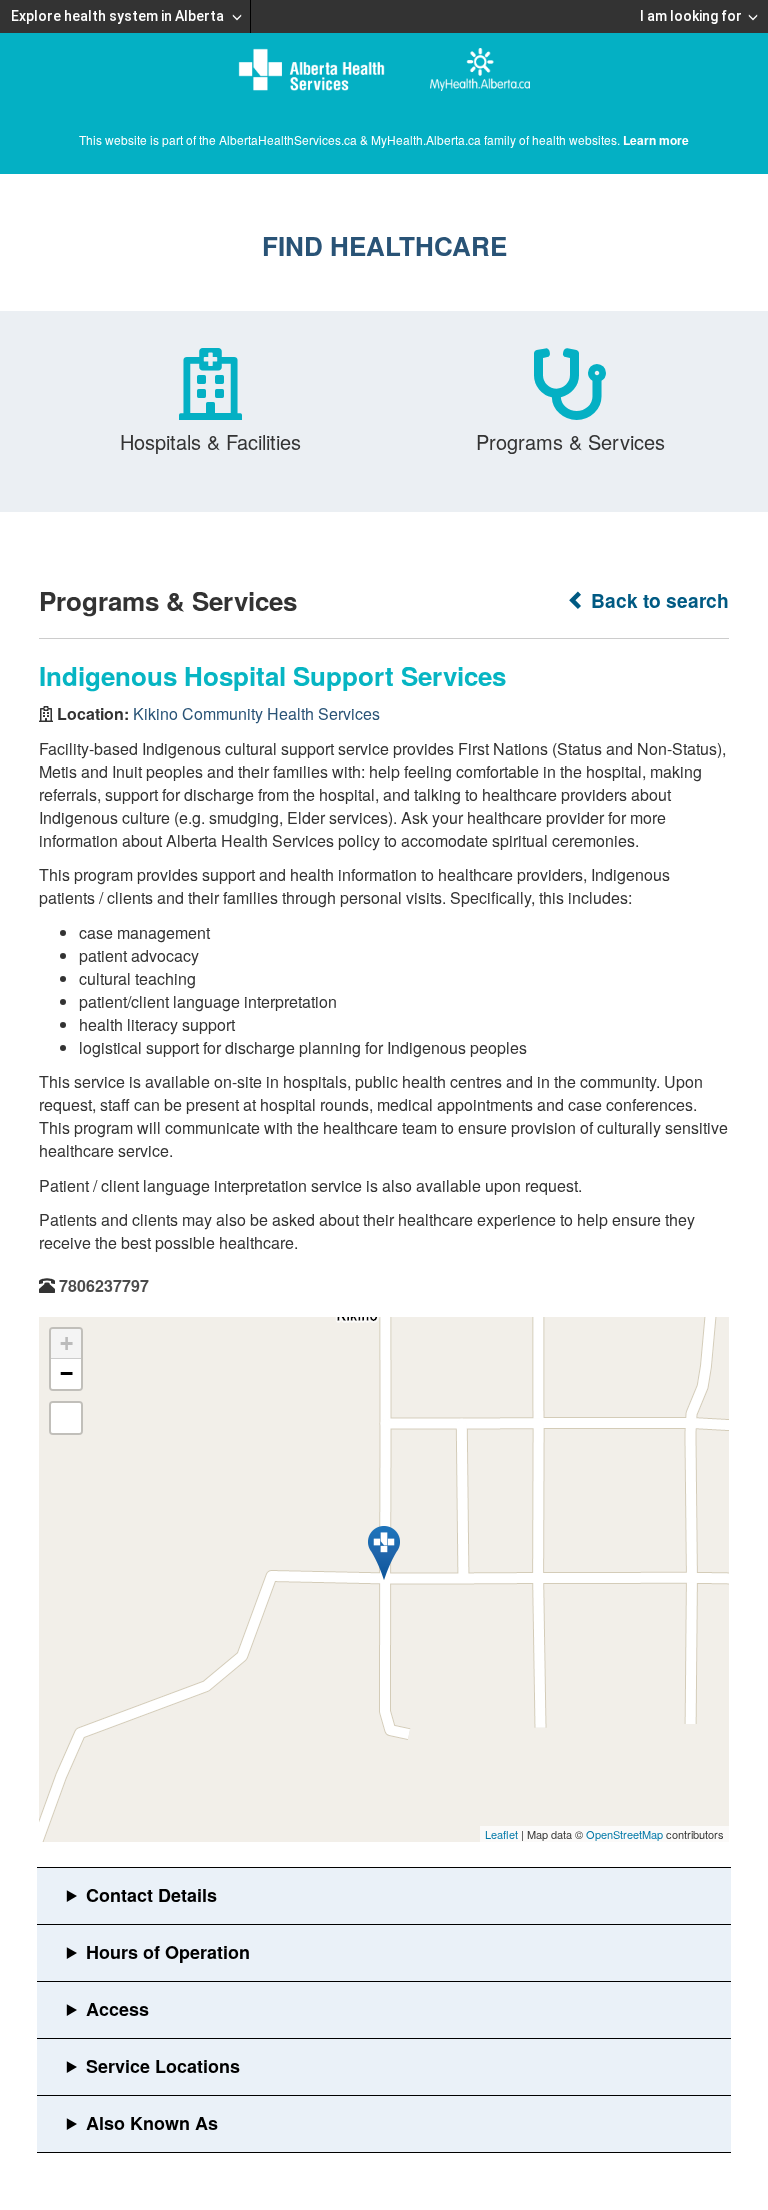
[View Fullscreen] (66, 1418)
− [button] (66, 1373)
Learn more (656, 140)
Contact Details (151, 1895)
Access (117, 2009)
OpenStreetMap (624, 1834)
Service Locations (163, 2066)
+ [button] (66, 1343)
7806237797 (104, 1285)
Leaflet (501, 1834)
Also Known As (152, 2123)
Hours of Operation (168, 1952)
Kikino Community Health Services (256, 713)
